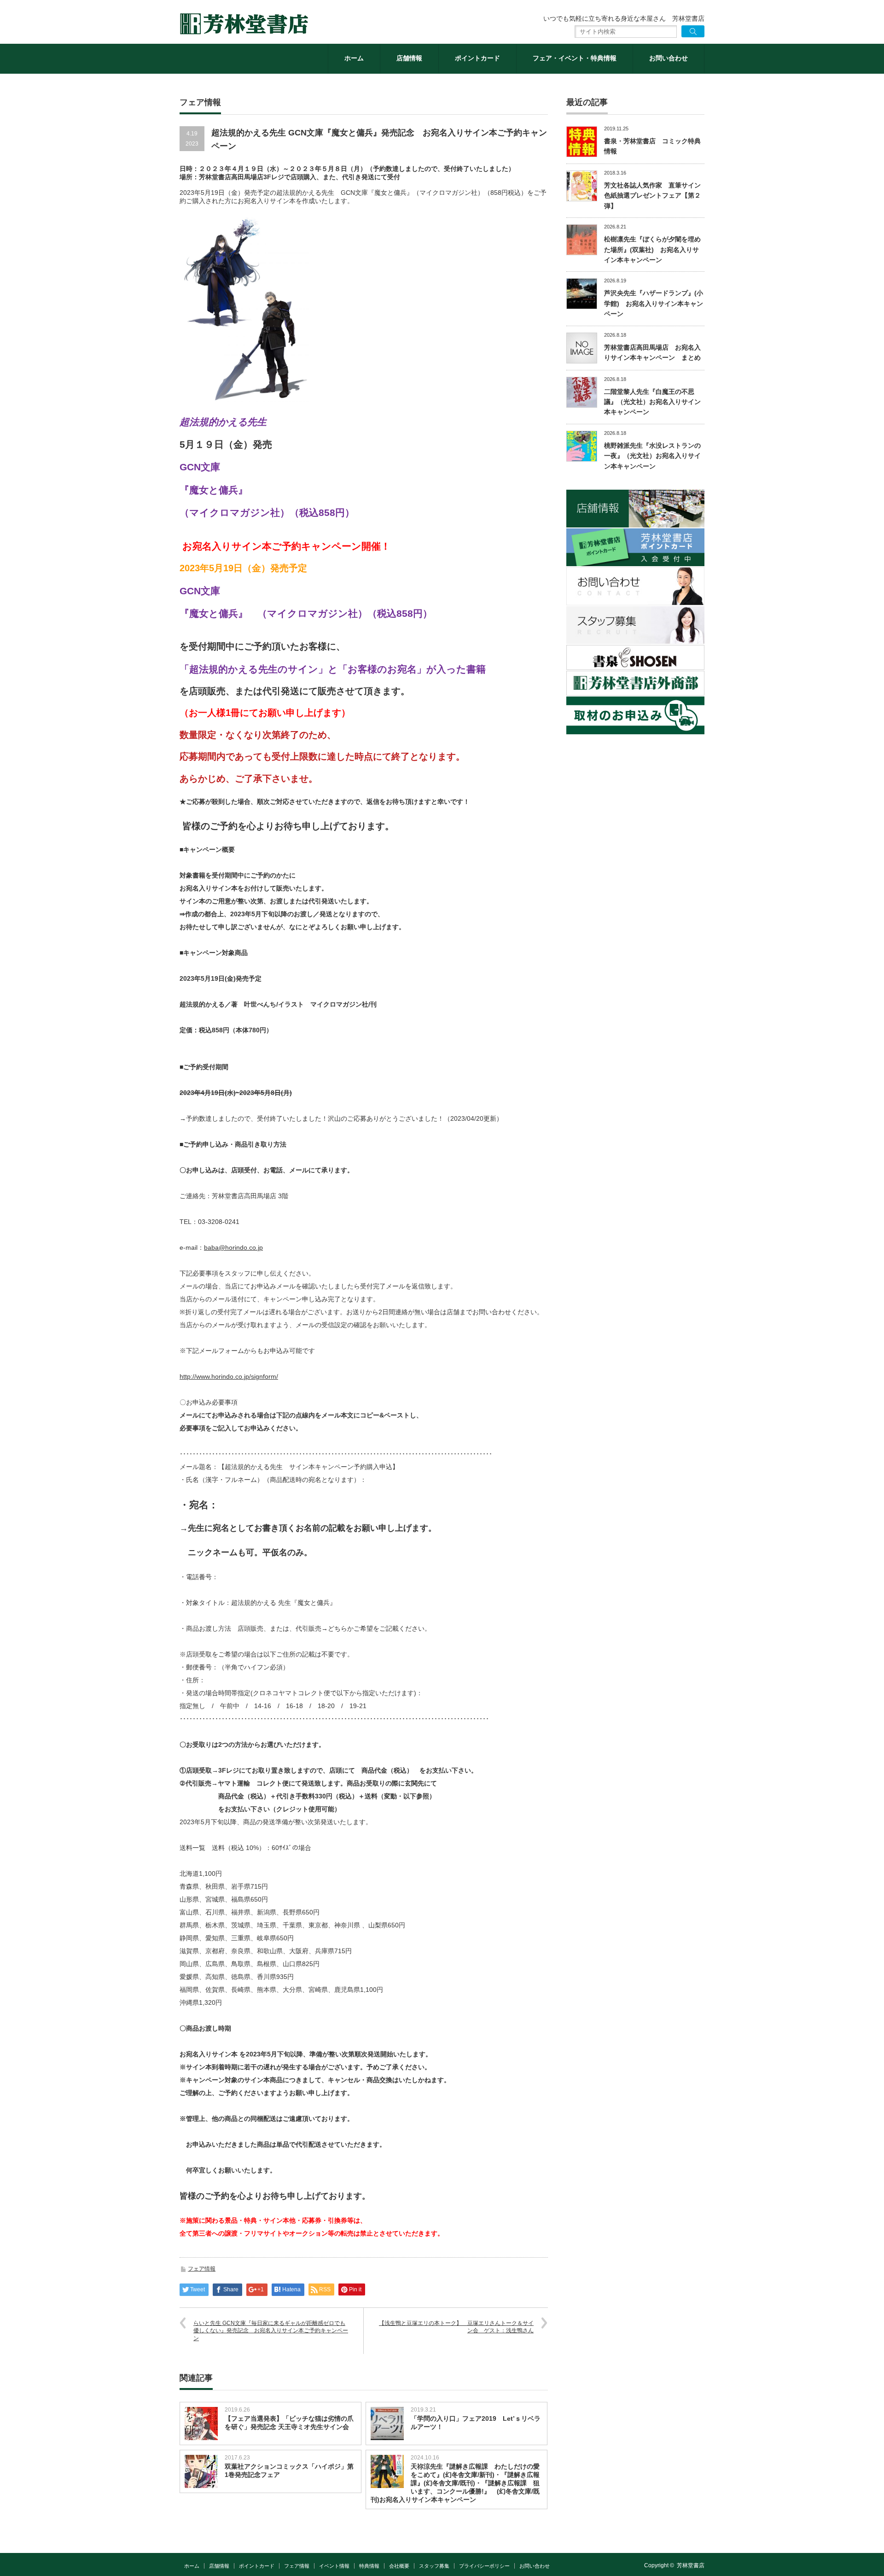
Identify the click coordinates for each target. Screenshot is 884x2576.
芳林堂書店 (691, 2565)
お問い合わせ (669, 58)
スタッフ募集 (434, 2566)
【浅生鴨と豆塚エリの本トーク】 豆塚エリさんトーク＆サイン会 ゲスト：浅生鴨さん (456, 2327)
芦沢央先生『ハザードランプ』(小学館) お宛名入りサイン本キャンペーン (654, 303)
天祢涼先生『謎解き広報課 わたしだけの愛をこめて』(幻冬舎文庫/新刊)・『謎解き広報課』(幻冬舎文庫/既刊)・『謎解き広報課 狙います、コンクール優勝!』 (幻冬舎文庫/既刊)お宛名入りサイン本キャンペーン (455, 2483)
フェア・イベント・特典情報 (575, 58)
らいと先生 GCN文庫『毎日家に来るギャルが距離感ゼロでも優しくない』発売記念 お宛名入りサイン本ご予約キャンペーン (271, 2331)
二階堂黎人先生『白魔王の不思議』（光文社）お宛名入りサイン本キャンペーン (652, 402)
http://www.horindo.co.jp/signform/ (229, 1376)
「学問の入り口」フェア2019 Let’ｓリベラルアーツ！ (476, 2423)
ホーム (354, 58)
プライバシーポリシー (484, 2566)
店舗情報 (409, 58)
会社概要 (399, 2566)
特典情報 (369, 2566)
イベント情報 (334, 2566)
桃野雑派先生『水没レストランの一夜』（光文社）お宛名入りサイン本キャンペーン (652, 456)
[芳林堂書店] (244, 24)
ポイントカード (477, 58)
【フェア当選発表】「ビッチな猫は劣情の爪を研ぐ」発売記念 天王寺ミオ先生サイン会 (289, 2423)
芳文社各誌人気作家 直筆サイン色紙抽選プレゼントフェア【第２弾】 (652, 196)
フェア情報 (202, 2269)
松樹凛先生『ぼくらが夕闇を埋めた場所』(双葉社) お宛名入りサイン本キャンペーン (652, 249)
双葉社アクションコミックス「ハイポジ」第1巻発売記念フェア (289, 2471)
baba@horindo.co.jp (233, 1247)
